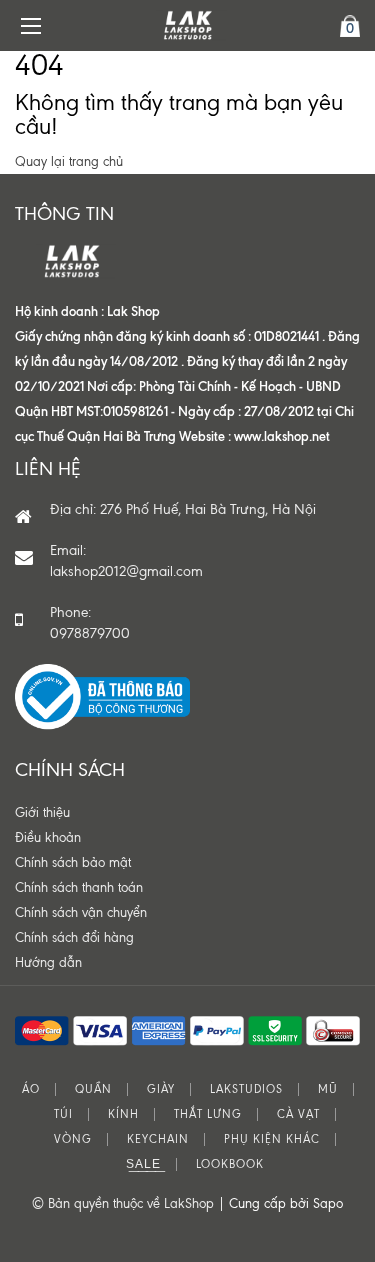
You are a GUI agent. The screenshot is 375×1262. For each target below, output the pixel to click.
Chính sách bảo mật (73, 862)
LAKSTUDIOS (246, 1089)
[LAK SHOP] (188, 25)
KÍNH (123, 1114)
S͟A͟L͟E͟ (143, 1164)
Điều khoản (48, 837)
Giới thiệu (42, 812)
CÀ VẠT (298, 1114)
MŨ (328, 1089)
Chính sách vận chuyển (81, 912)
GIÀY (161, 1089)
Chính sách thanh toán (79, 887)
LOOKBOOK (230, 1164)
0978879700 (90, 633)
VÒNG (73, 1139)
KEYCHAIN (158, 1139)
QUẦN (93, 1089)
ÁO (31, 1089)
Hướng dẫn (48, 962)
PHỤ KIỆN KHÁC (272, 1139)
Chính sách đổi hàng (74, 937)
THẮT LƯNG (208, 1114)
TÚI (63, 1114)
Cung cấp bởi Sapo (286, 1203)
